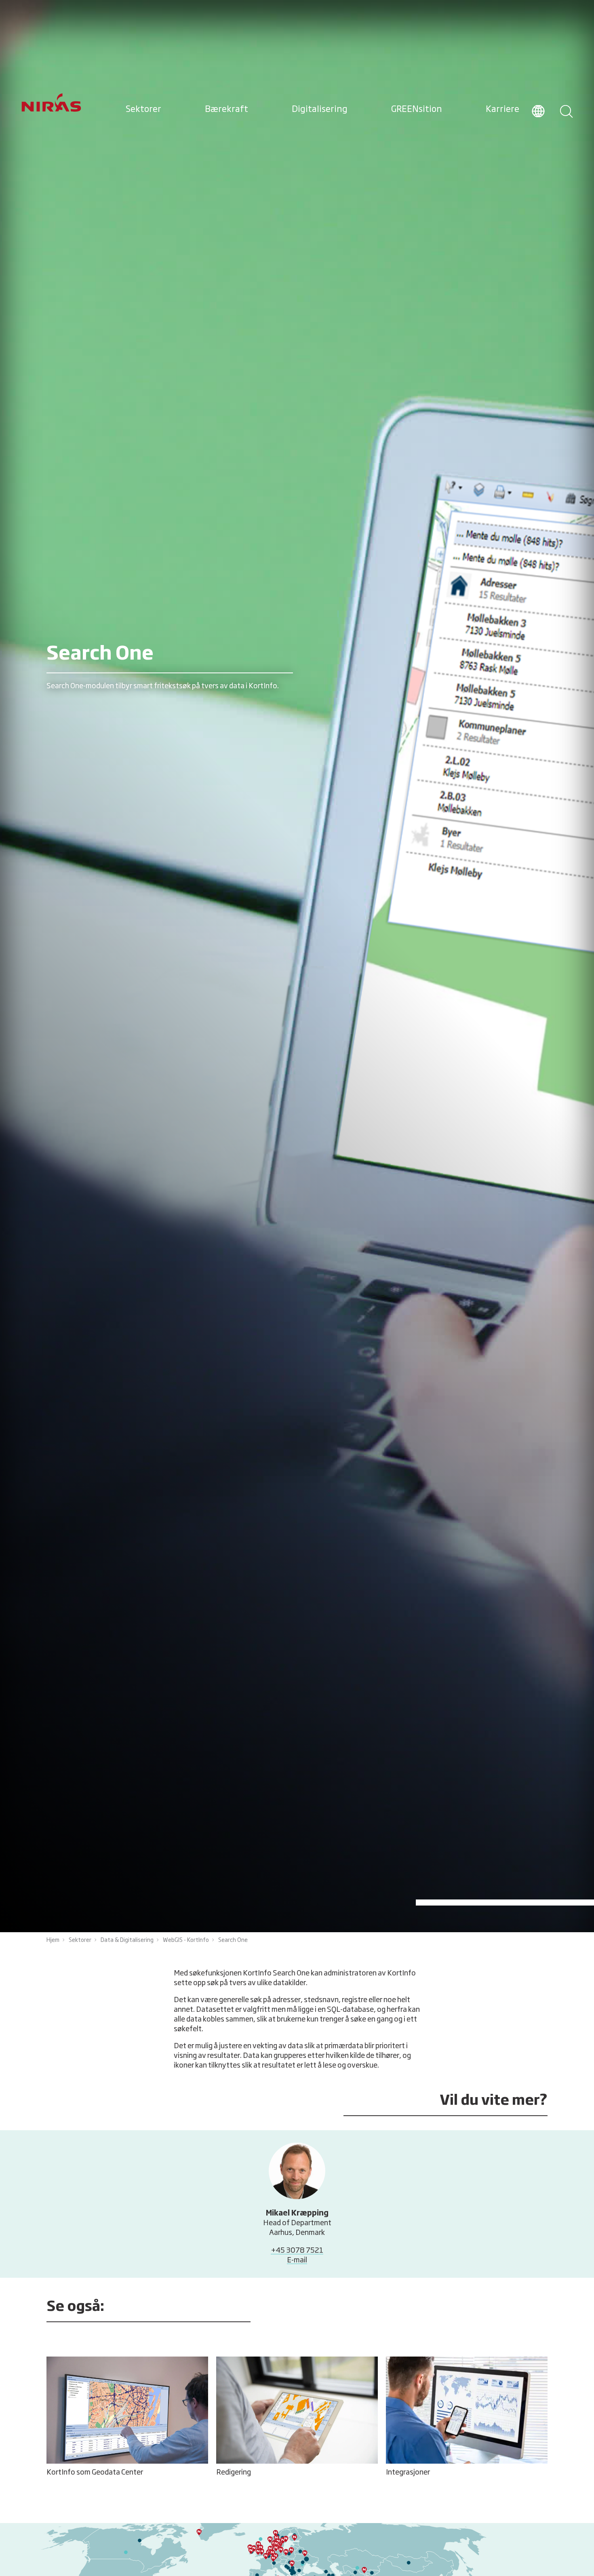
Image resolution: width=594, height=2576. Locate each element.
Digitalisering (320, 110)
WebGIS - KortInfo (186, 1940)
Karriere (502, 110)
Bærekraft (226, 110)
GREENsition (417, 110)
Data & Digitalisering (127, 1940)
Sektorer (143, 110)
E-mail (297, 2260)
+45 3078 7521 (297, 2251)
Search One (233, 1940)
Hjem (53, 1940)
